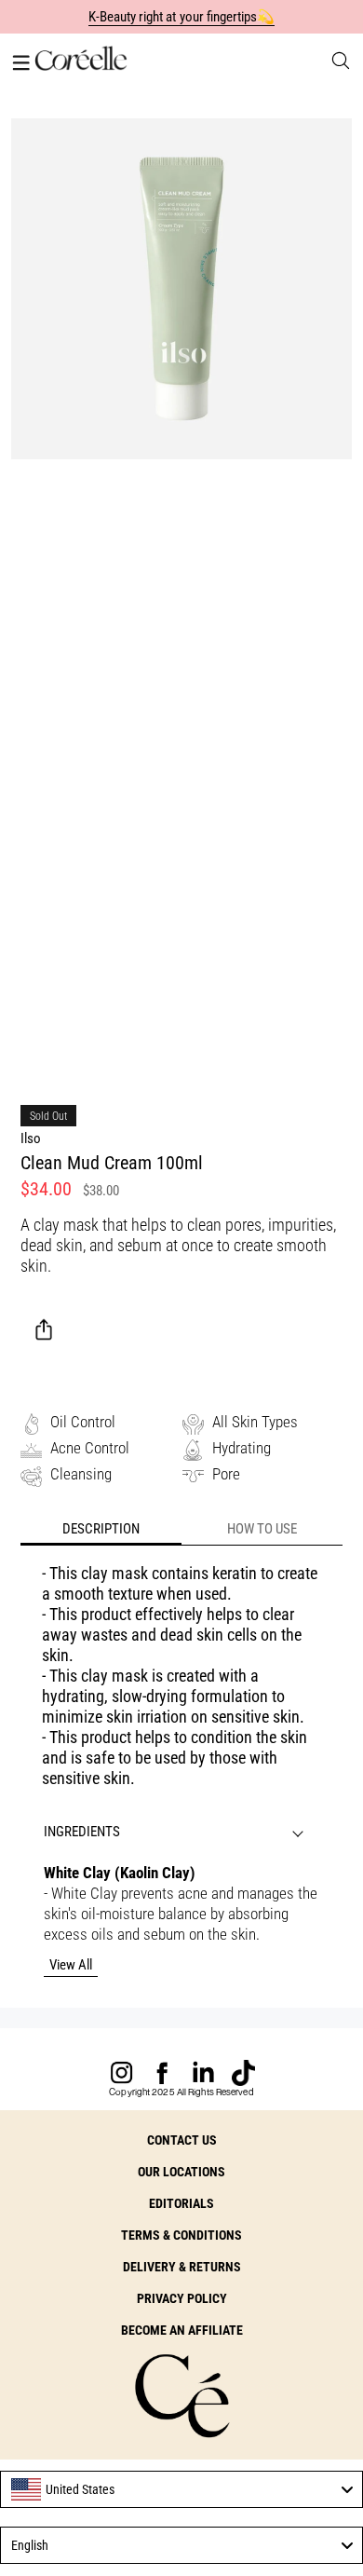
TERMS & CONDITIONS (181, 2235)
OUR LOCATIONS (181, 2172)
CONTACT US (182, 2140)
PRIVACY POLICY (182, 2298)
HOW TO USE (262, 1529)
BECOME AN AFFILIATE (182, 2330)
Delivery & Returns (182, 2267)
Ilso (31, 1138)
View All (71, 1965)
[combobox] (181, 2489)
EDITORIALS (181, 2203)
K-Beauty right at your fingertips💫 (182, 17)
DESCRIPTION (101, 1529)
